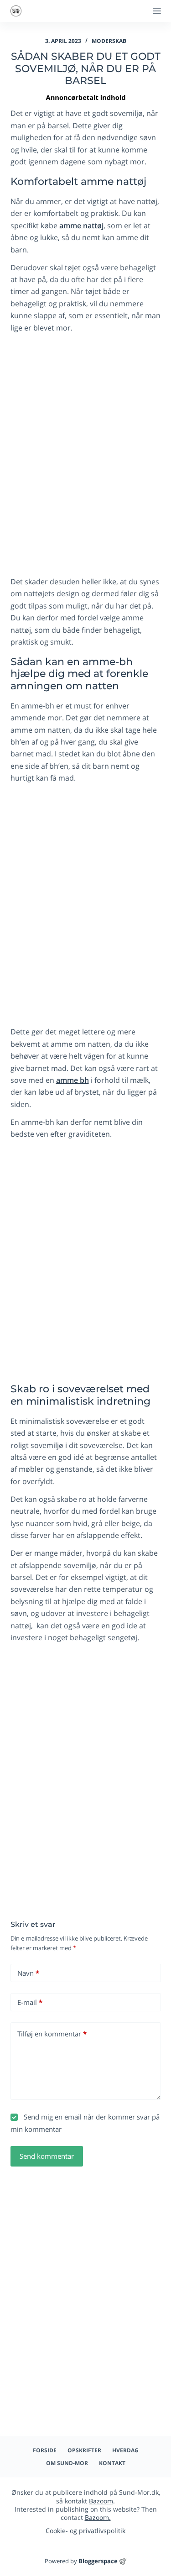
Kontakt (112, 2463)
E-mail (30, 2002)
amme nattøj (81, 226)
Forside (45, 2450)
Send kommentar (47, 2156)
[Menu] (157, 11)
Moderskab (109, 41)
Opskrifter (84, 2450)
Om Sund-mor (67, 2463)
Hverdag (125, 2450)
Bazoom (101, 2501)
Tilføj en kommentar (52, 2034)
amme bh (73, 1080)
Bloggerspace (98, 2561)
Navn (28, 1973)
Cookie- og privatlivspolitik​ (85, 2531)
